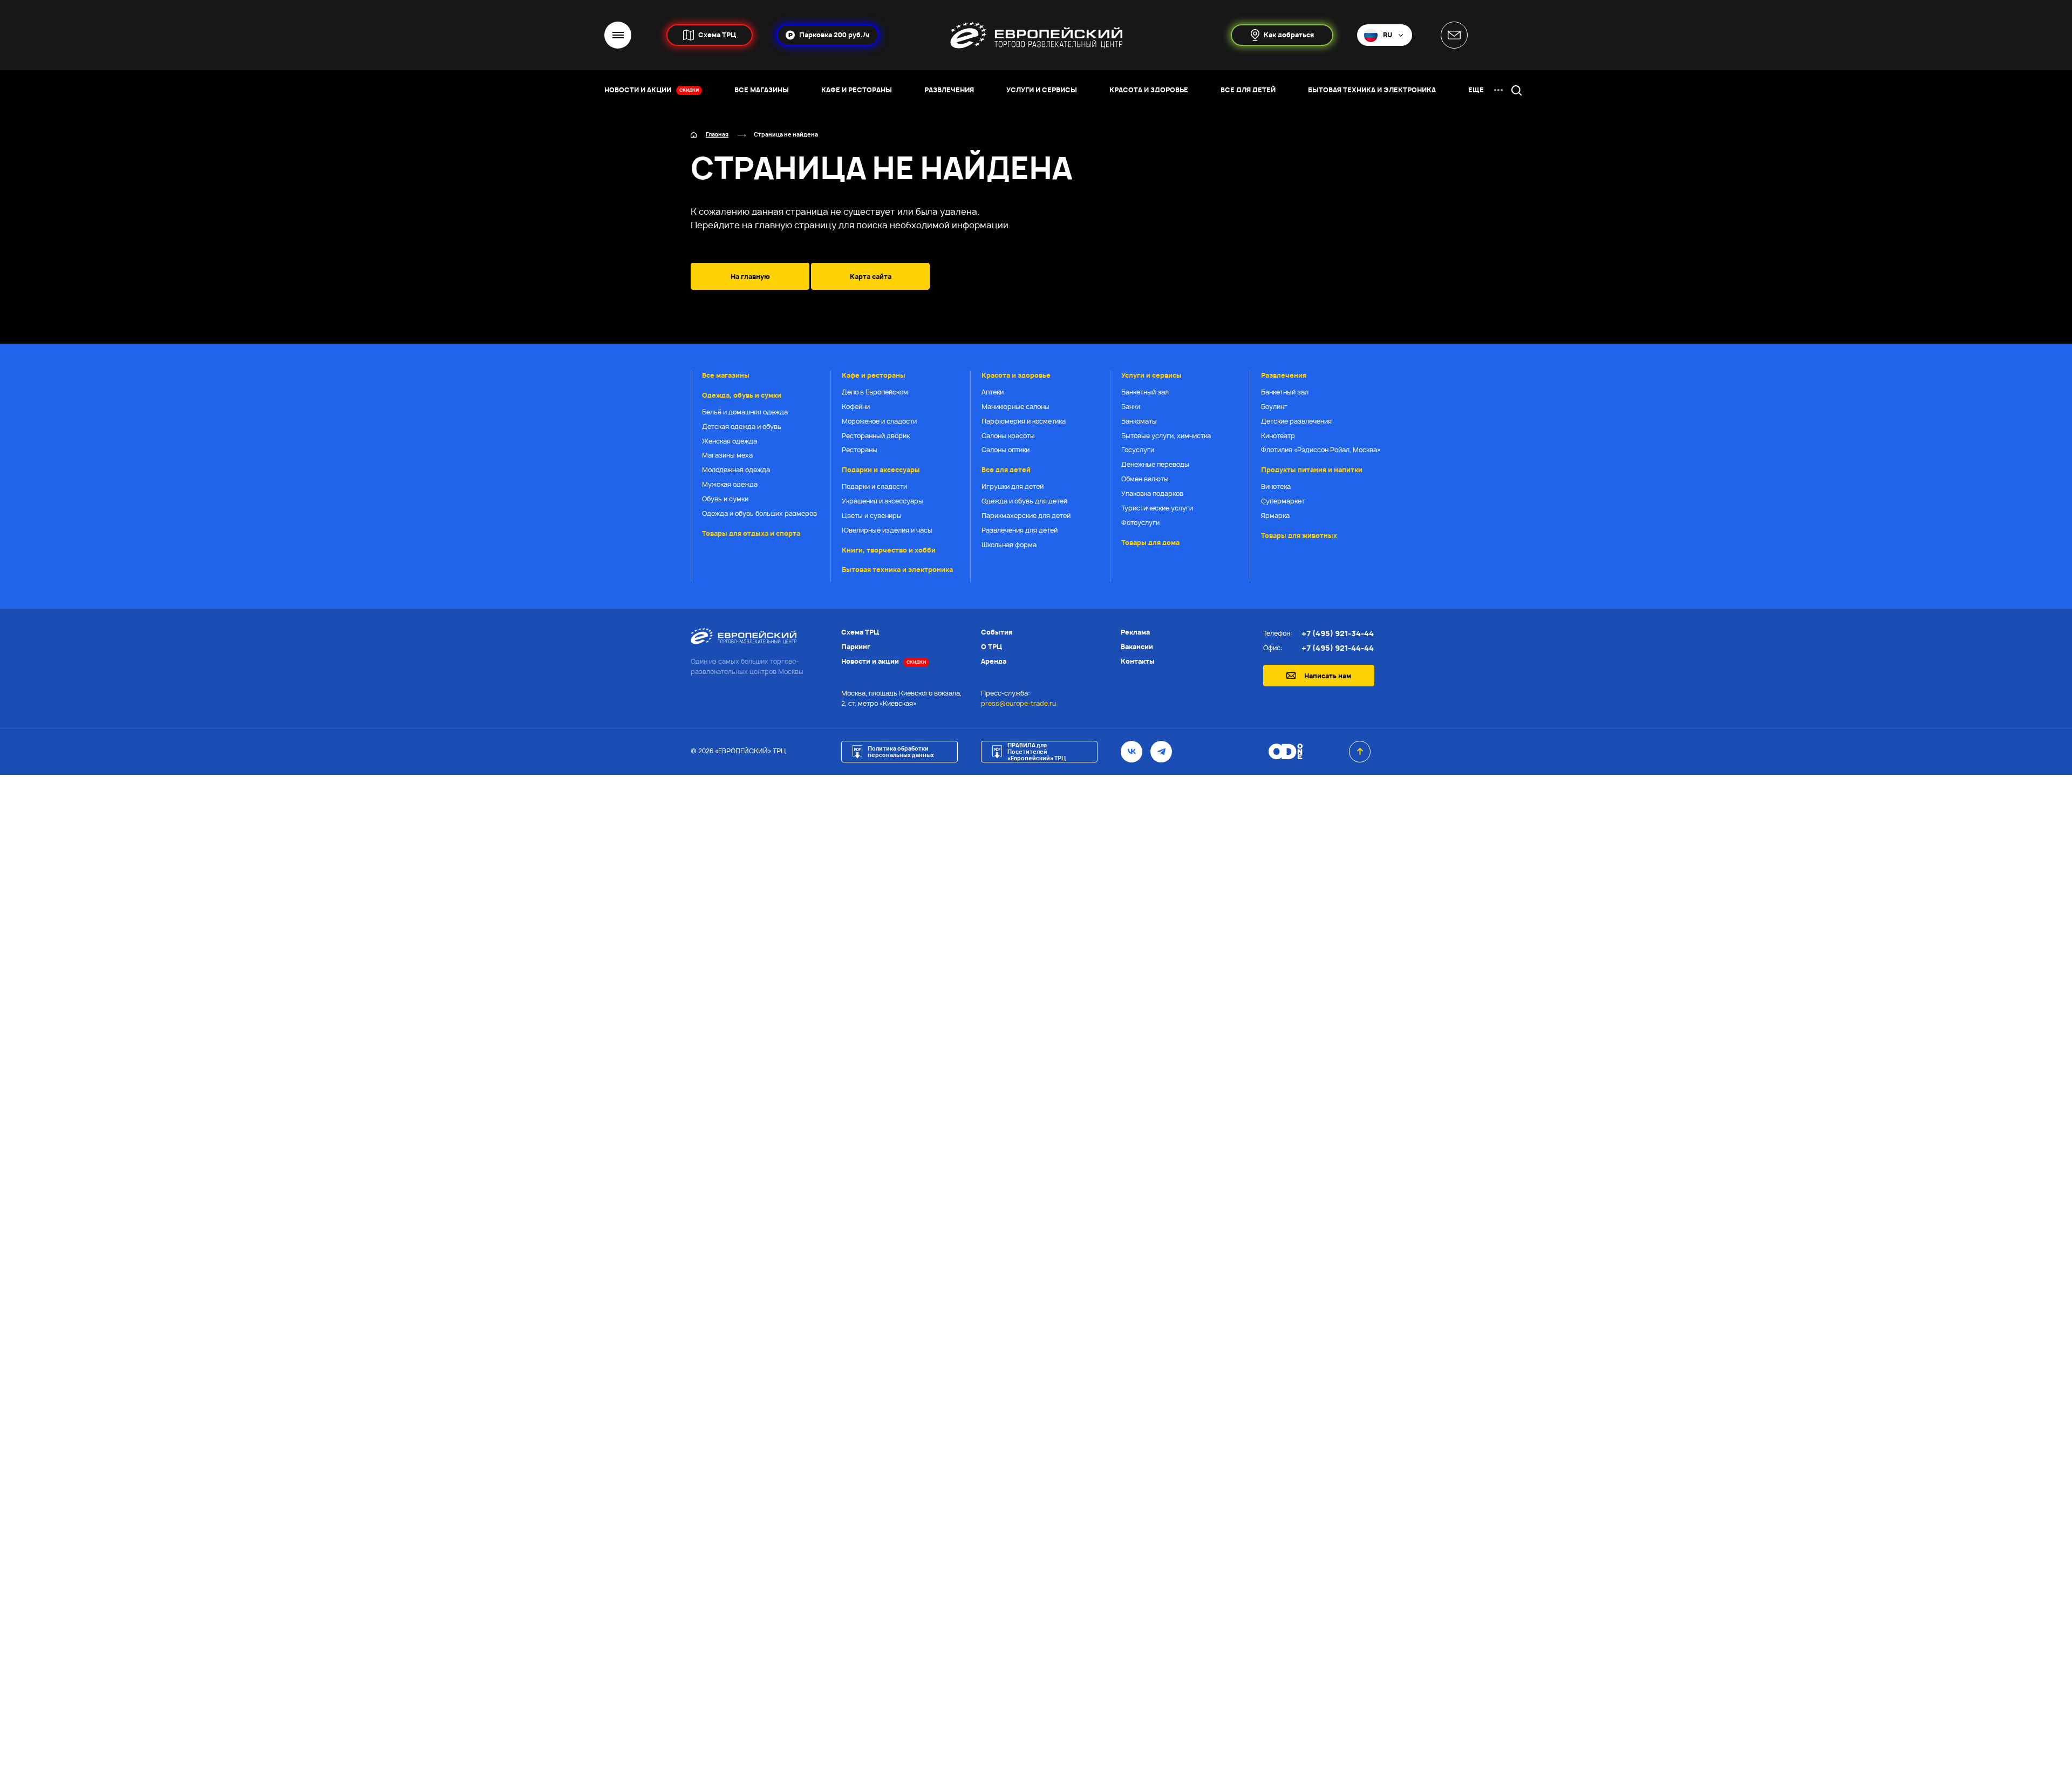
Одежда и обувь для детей (1024, 501)
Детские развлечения (1296, 421)
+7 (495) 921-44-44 (1338, 648)
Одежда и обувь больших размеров (759, 513)
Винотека (1276, 486)
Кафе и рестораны (874, 375)
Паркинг (856, 647)
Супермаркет (1283, 501)
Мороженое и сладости (879, 421)
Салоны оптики (1006, 450)
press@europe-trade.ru (1018, 703)
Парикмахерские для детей (1026, 516)
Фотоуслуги (1140, 523)
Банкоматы (1139, 421)
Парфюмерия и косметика (1024, 421)
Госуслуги (1138, 450)
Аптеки (993, 392)
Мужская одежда (730, 484)
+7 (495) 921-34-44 (1338, 633)
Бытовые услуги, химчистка (1166, 436)
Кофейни (856, 407)
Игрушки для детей (1013, 486)
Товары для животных (1299, 536)
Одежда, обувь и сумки (742, 395)
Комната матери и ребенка (1060, 1662)
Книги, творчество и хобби (889, 550)
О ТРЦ (991, 647)
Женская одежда (730, 441)
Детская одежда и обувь (742, 427)
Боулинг (1274, 407)
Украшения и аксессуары (882, 501)
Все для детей (1006, 470)
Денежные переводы (1155, 464)
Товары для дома (1150, 543)
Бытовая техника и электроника (897, 570)
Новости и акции (884, 661)
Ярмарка (1275, 516)
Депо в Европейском (875, 392)
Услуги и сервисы (1151, 375)
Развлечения (1284, 375)
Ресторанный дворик (876, 436)
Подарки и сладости (874, 486)
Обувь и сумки (725, 499)
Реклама (1135, 632)
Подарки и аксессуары (881, 470)
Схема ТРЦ (860, 632)
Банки (1131, 407)
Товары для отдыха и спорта (751, 533)
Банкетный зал (1145, 392)
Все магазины (726, 375)
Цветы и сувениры (872, 516)
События (997, 632)
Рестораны (860, 450)
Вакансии (1137, 647)
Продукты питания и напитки (1312, 470)
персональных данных (1082, 1214)
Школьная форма (1009, 545)
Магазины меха (727, 455)
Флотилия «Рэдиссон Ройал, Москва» (1321, 450)
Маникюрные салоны (1015, 407)
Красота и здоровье (1016, 375)
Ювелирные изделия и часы (887, 530)
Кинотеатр (1278, 436)
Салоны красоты (1008, 436)
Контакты (1138, 661)
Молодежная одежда (736, 470)
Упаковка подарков (1152, 493)
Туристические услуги (1157, 508)
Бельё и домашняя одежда (745, 412)
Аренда (994, 661)
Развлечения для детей (1020, 530)
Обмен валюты (1145, 479)
